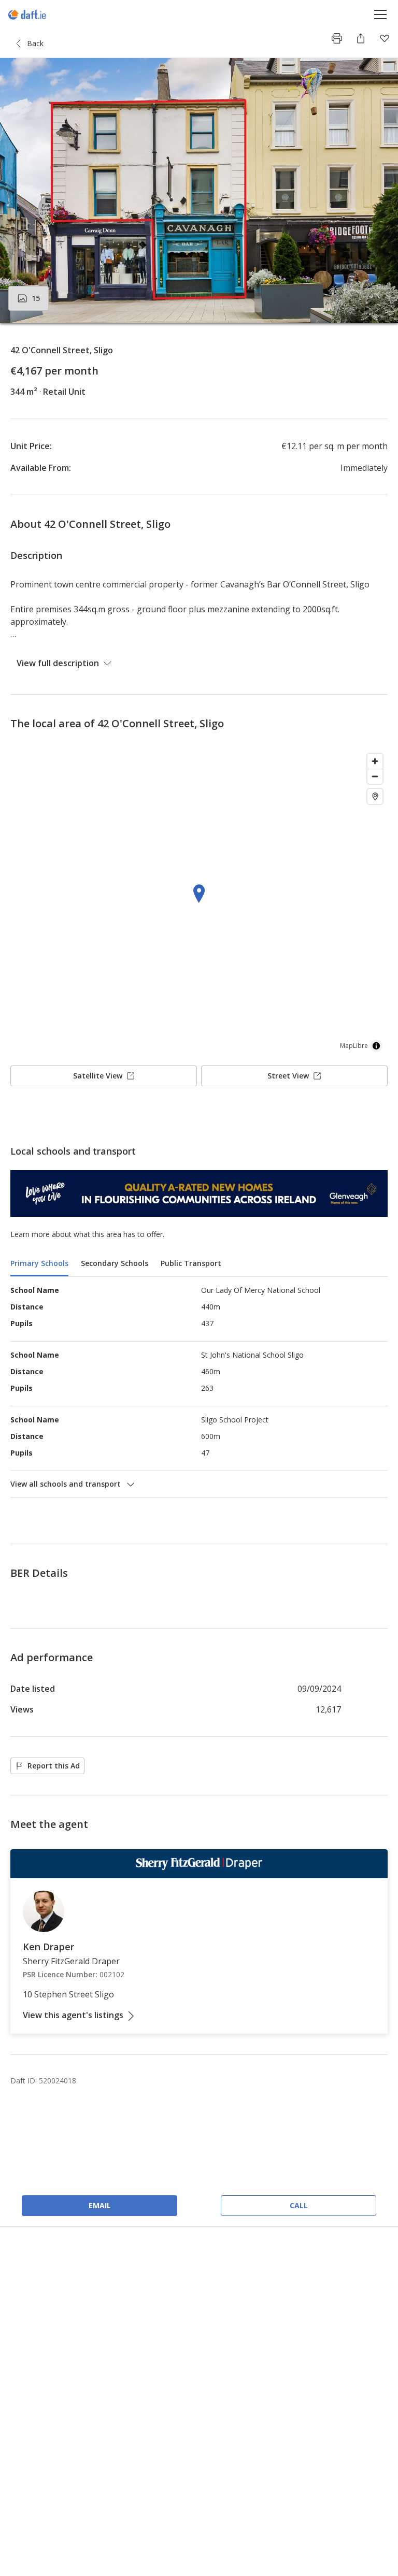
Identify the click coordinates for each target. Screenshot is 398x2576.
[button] (199, 191)
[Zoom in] (375, 761)
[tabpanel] (199, 1387)
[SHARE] (361, 38)
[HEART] (385, 38)
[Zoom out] (375, 776)
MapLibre (354, 1046)
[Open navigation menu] (381, 14)
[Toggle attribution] (376, 1046)
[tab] (39, 1264)
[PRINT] (337, 38)
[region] (199, 903)
